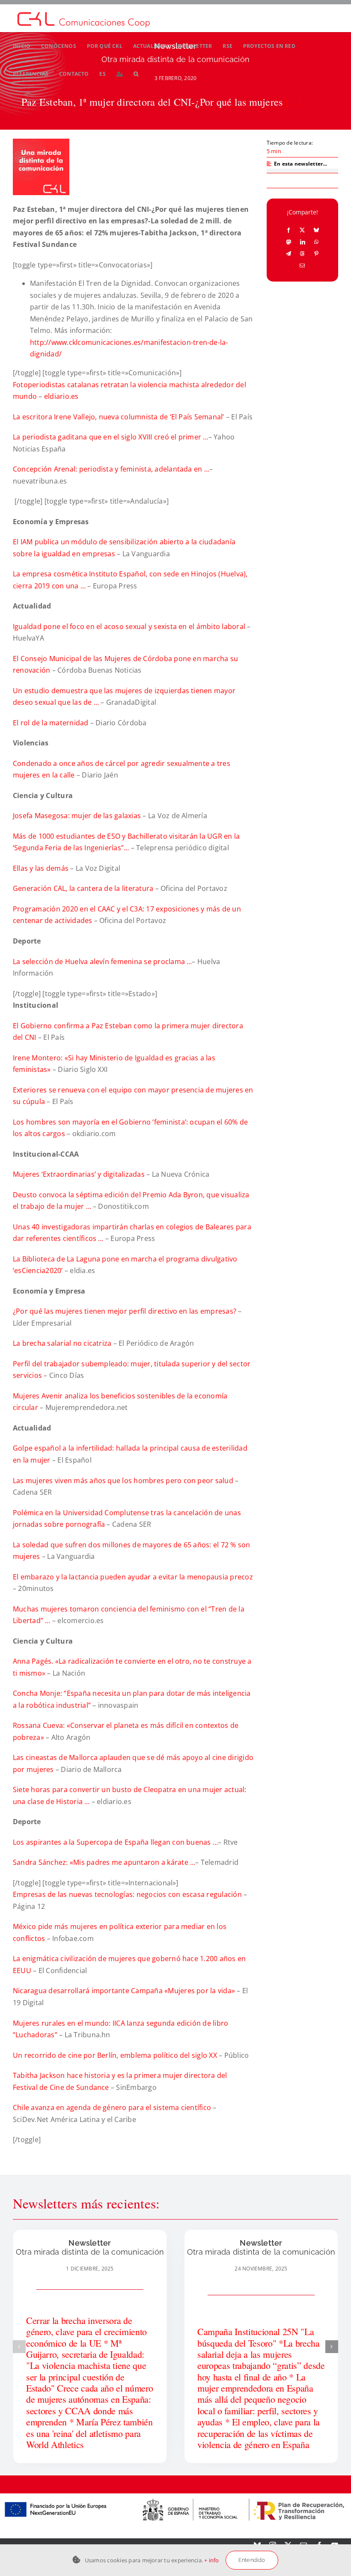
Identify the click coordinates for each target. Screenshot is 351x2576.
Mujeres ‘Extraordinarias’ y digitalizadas (80, 1174)
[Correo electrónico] (302, 265)
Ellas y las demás (42, 868)
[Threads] (302, 253)
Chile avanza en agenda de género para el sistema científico (113, 2107)
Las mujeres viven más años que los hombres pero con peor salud (124, 1481)
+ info (211, 2560)
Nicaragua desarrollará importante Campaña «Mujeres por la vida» (125, 1991)
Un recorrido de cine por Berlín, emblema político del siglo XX (116, 2055)
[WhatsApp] (316, 242)
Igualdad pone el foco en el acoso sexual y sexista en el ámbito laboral (130, 626)
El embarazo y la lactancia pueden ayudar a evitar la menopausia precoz (133, 1577)
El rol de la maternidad (52, 723)
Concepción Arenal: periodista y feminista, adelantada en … (111, 469)
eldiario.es (61, 396)
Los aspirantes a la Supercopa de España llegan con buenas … (115, 1842)
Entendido (252, 2560)
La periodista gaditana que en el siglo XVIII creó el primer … (111, 437)
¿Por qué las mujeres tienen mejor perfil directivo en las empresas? (125, 1311)
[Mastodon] (289, 242)
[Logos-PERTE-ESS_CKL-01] (175, 2497)
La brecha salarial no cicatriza (63, 1343)
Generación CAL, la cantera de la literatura (83, 888)
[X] (302, 230)
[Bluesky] (316, 230)
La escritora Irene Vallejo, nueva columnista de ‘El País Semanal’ (119, 417)
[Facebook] (289, 230)
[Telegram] (289, 253)
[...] (293, 102)
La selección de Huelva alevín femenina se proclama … (102, 962)
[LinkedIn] (303, 242)
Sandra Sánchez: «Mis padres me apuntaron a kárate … (104, 1862)
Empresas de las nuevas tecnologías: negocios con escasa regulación (128, 1894)
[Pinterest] (316, 253)
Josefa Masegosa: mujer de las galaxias (78, 816)
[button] (136, 74)
